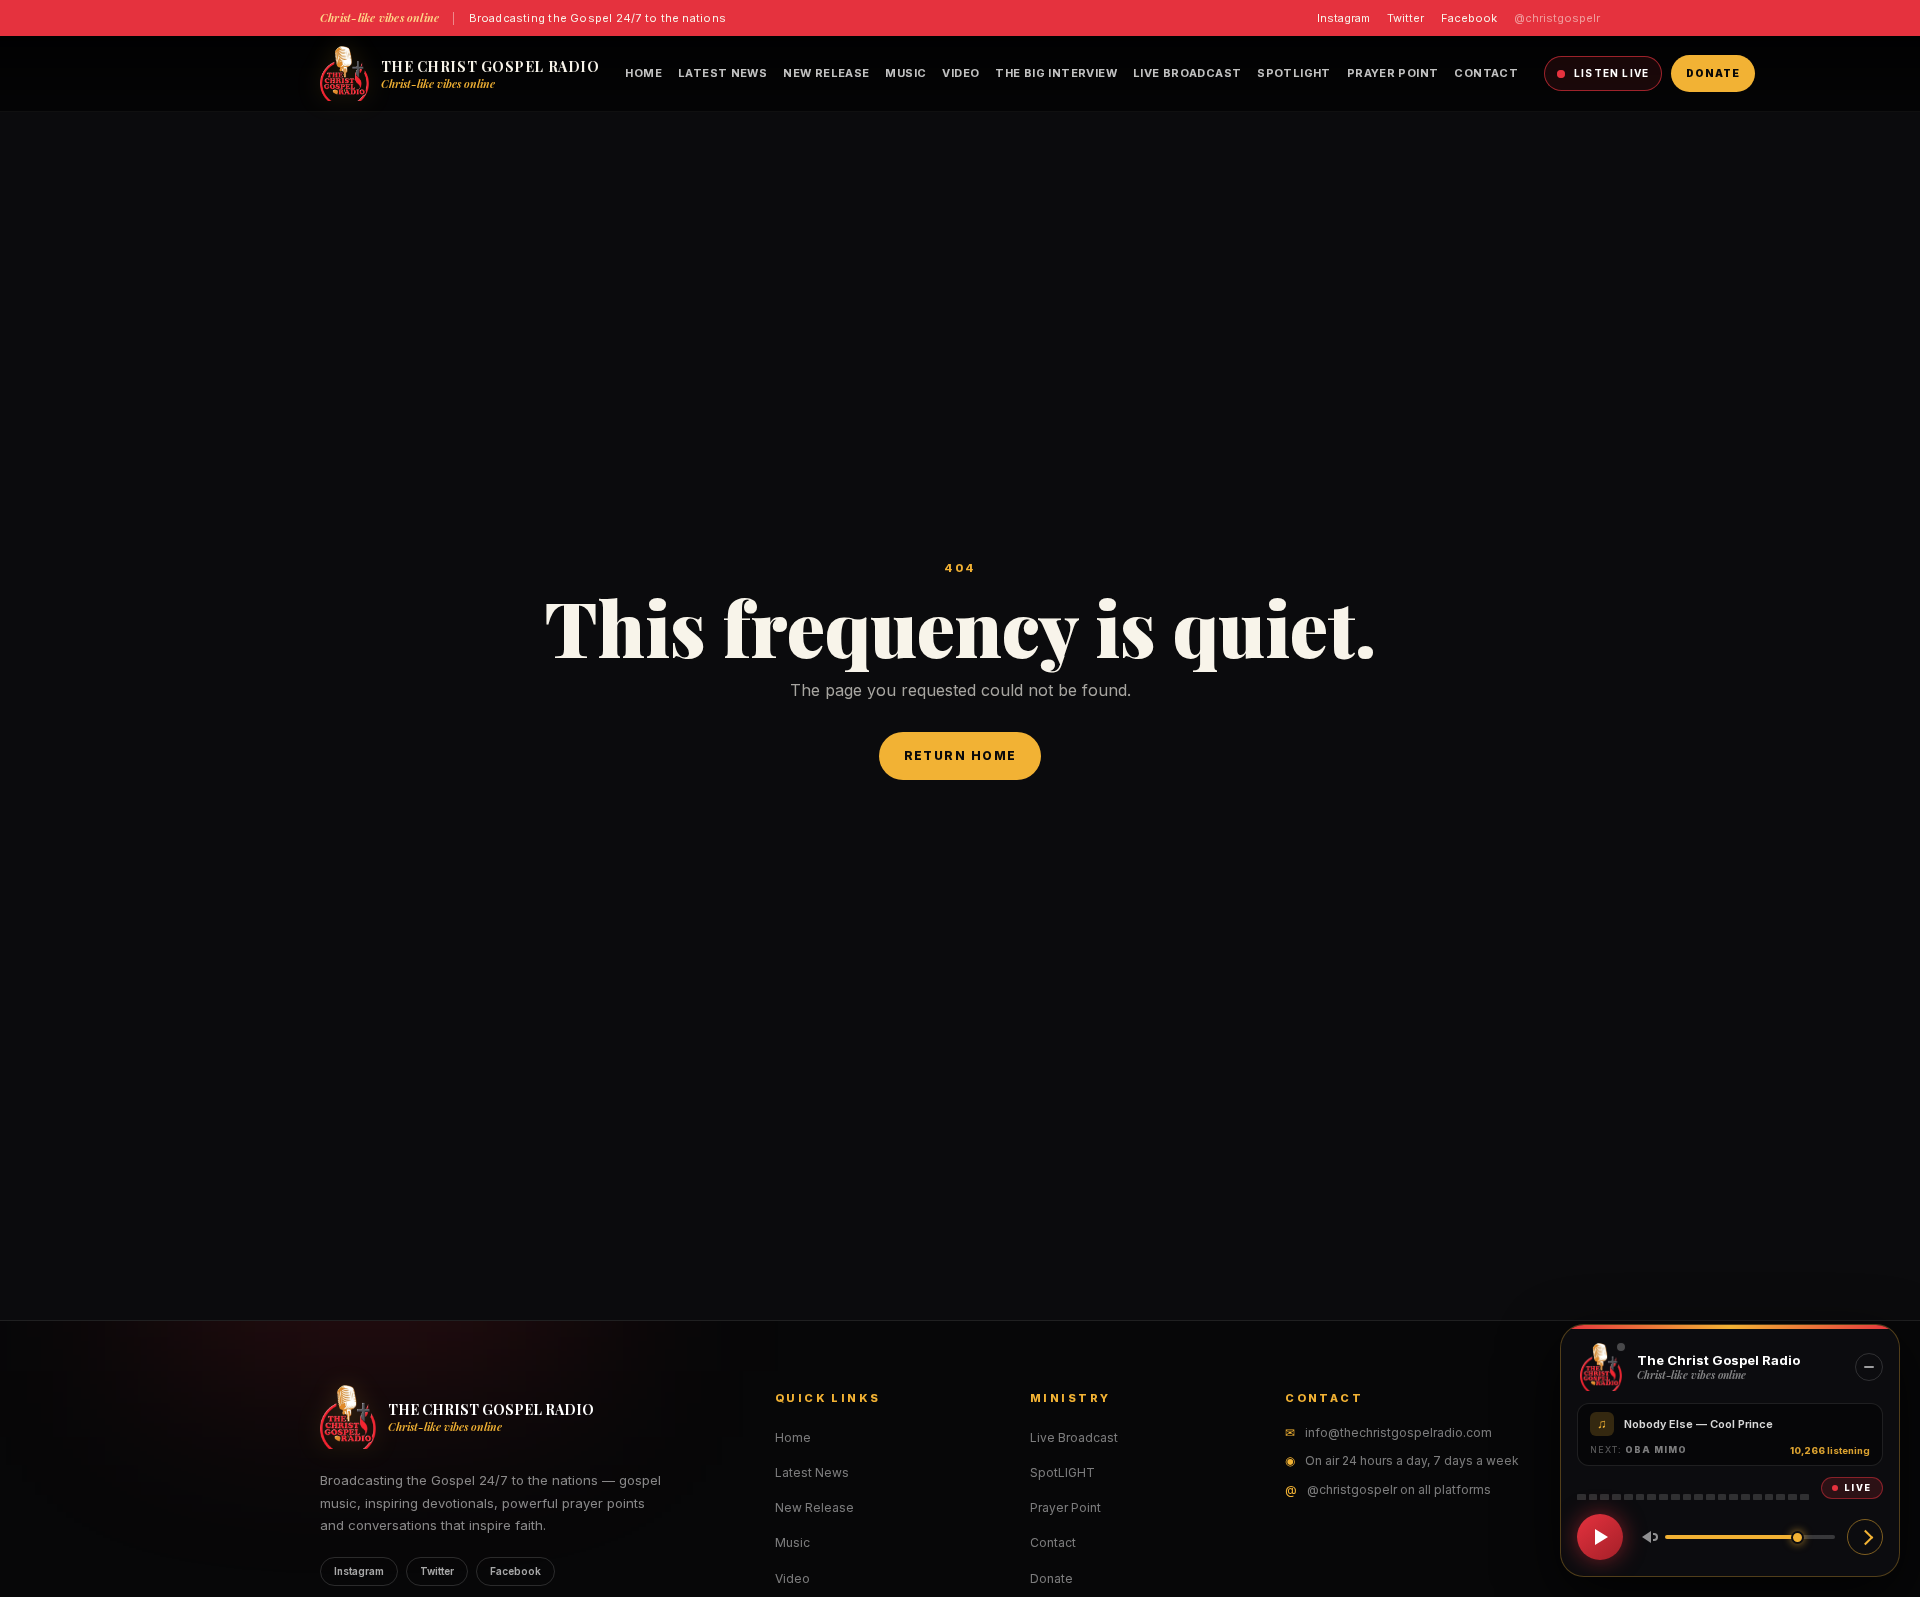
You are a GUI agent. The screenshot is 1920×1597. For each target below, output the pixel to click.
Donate (1713, 73)
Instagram (1343, 18)
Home (643, 73)
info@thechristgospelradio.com (1398, 1432)
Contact (1486, 73)
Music (905, 73)
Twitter (1405, 18)
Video (960, 73)
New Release (826, 73)
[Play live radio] (1600, 1537)
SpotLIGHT (1293, 73)
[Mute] (1646, 1537)
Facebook (1469, 18)
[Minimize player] (1869, 1367)
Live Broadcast (1187, 73)
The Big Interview (1056, 73)
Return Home (960, 755)
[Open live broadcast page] (1865, 1537)
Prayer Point (1393, 73)
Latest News (722, 73)
